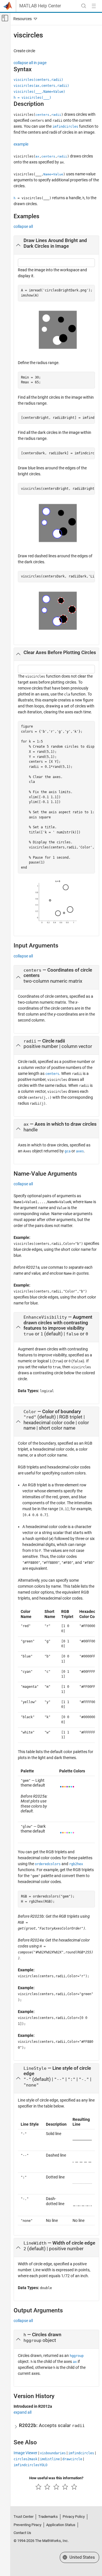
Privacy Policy (74, 2517)
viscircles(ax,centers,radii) (41, 86)
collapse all (23, 226)
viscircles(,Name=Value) (39, 92)
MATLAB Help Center (40, 6)
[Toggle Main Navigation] (94, 6)
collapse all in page (30, 63)
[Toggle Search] (84, 6)
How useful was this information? (56, 2478)
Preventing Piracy (27, 2525)
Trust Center (24, 2517)
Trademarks (48, 2517)
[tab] (56, 245)
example (21, 144)
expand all (23, 2412)
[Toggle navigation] (24, 19)
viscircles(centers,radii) (38, 80)
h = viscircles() (32, 98)
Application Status (61, 2525)
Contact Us (22, 2533)
